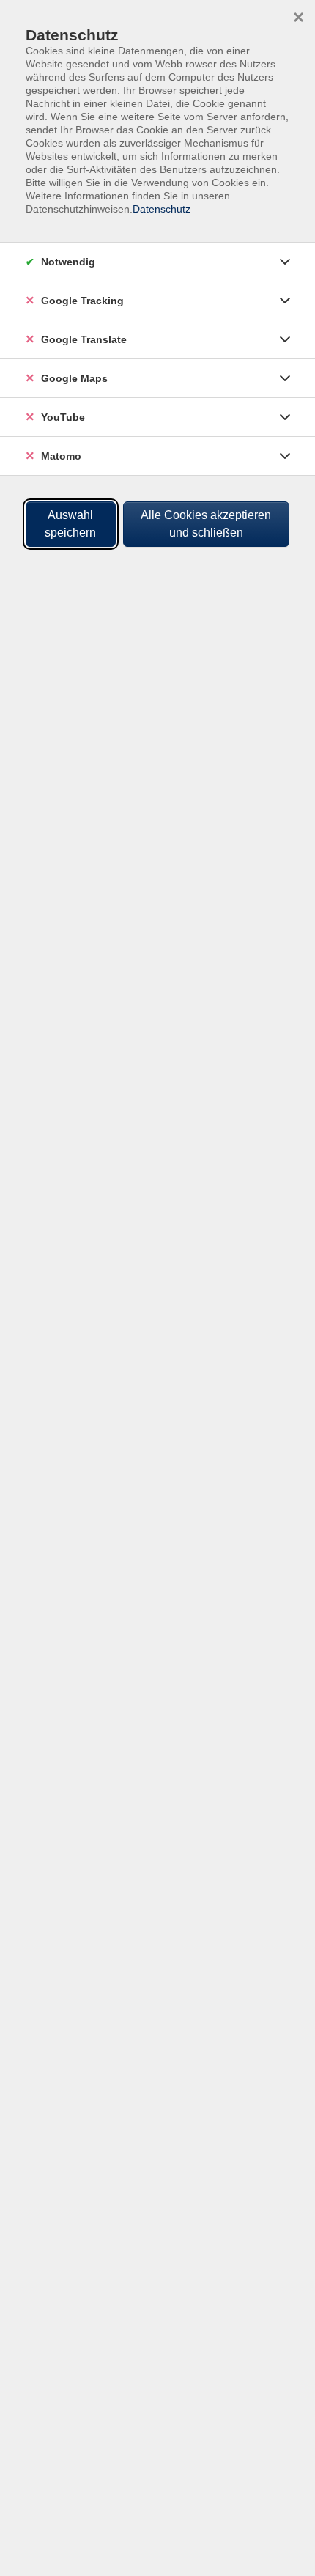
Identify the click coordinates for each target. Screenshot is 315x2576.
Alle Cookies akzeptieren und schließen (206, 524)
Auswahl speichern (70, 524)
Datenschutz (162, 209)
